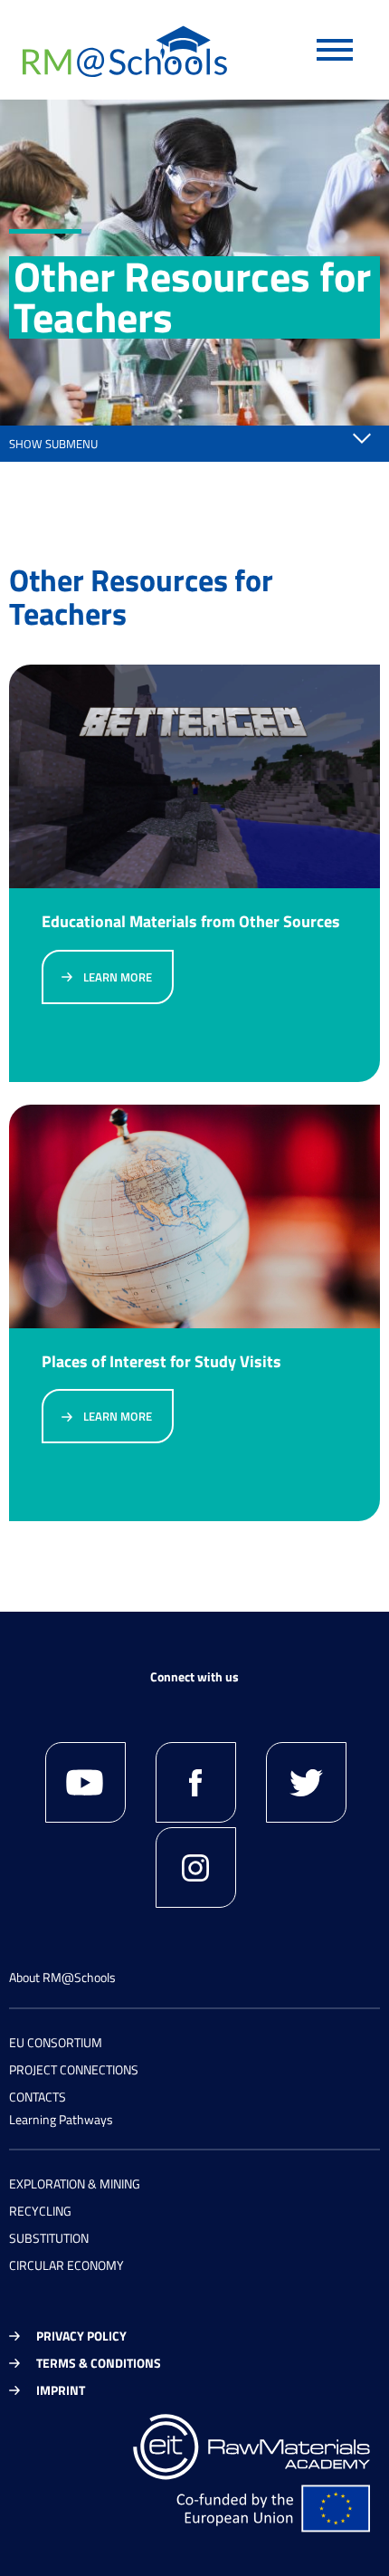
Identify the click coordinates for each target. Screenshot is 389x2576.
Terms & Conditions (99, 2363)
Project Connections (74, 2069)
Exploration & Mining (75, 2183)
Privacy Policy (81, 2336)
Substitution (49, 2238)
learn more (118, 977)
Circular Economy (66, 2265)
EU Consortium (56, 2042)
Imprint (61, 2390)
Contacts (38, 2097)
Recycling (40, 2211)
